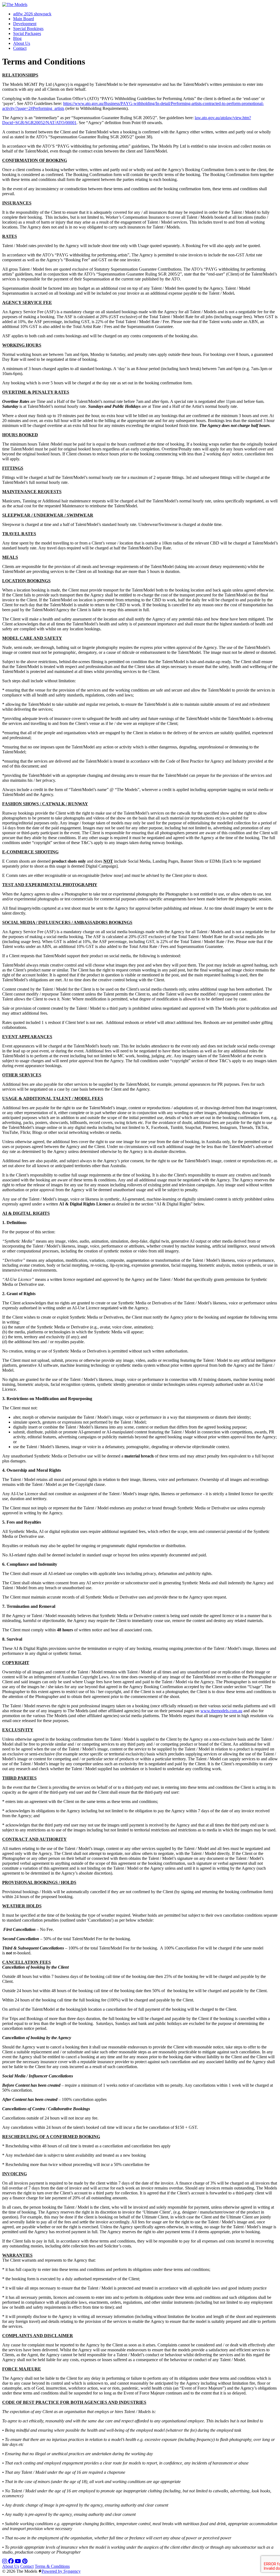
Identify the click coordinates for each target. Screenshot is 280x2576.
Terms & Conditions (52, 2566)
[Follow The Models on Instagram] (5, 2561)
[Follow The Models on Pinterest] (25, 2561)
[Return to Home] (15, 5)
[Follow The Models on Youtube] (18, 2561)
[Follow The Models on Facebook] (11, 2561)
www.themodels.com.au (221, 1711)
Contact (27, 2566)
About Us (11, 2566)
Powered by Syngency (61, 2571)
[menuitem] (32, 14)
